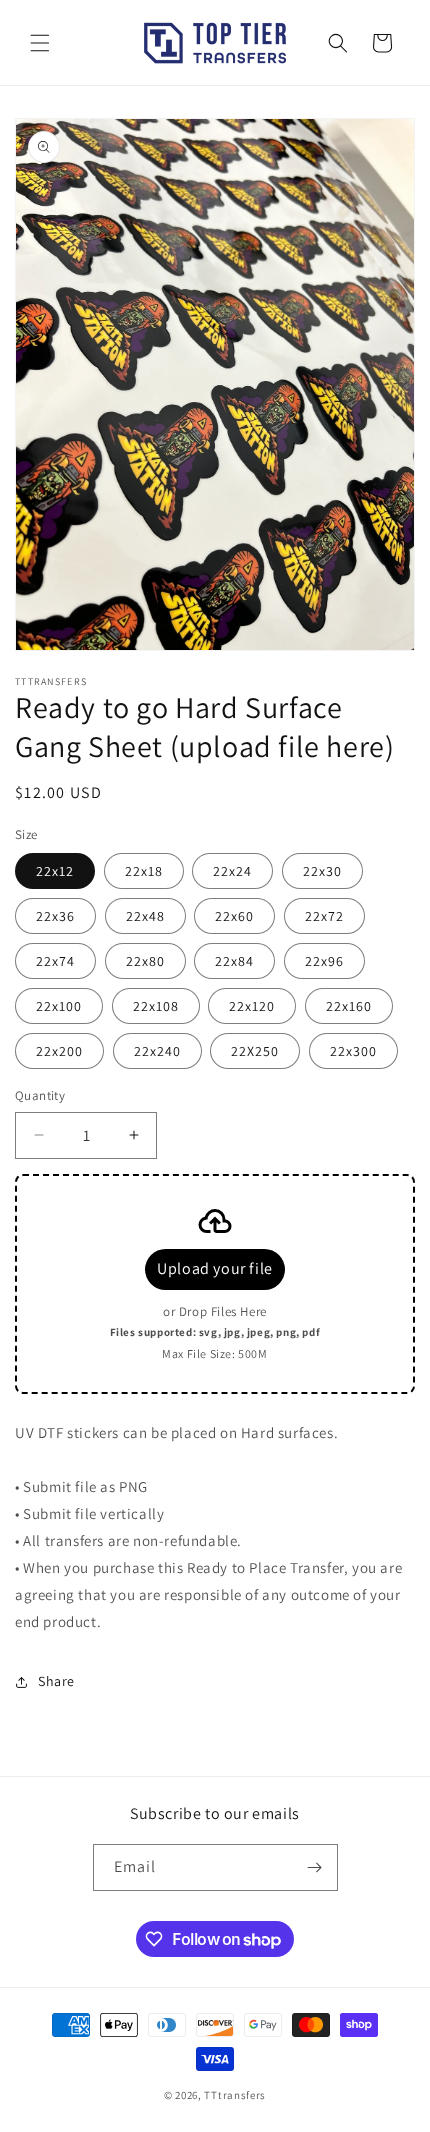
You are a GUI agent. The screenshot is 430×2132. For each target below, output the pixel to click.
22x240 (157, 1051)
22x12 (55, 871)
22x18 (144, 871)
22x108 (156, 1006)
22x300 (353, 1051)
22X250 (255, 1051)
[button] (40, 43)
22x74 (55, 961)
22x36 (55, 916)
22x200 (59, 1051)
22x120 (252, 1006)
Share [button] (56, 1681)
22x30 (322, 871)
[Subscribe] (315, 1867)
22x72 (324, 916)
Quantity (40, 1095)
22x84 (234, 961)
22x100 (59, 1006)
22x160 (349, 1006)
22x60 (234, 916)
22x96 (324, 961)
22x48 (145, 916)
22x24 (232, 871)
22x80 (145, 961)
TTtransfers (235, 2095)
